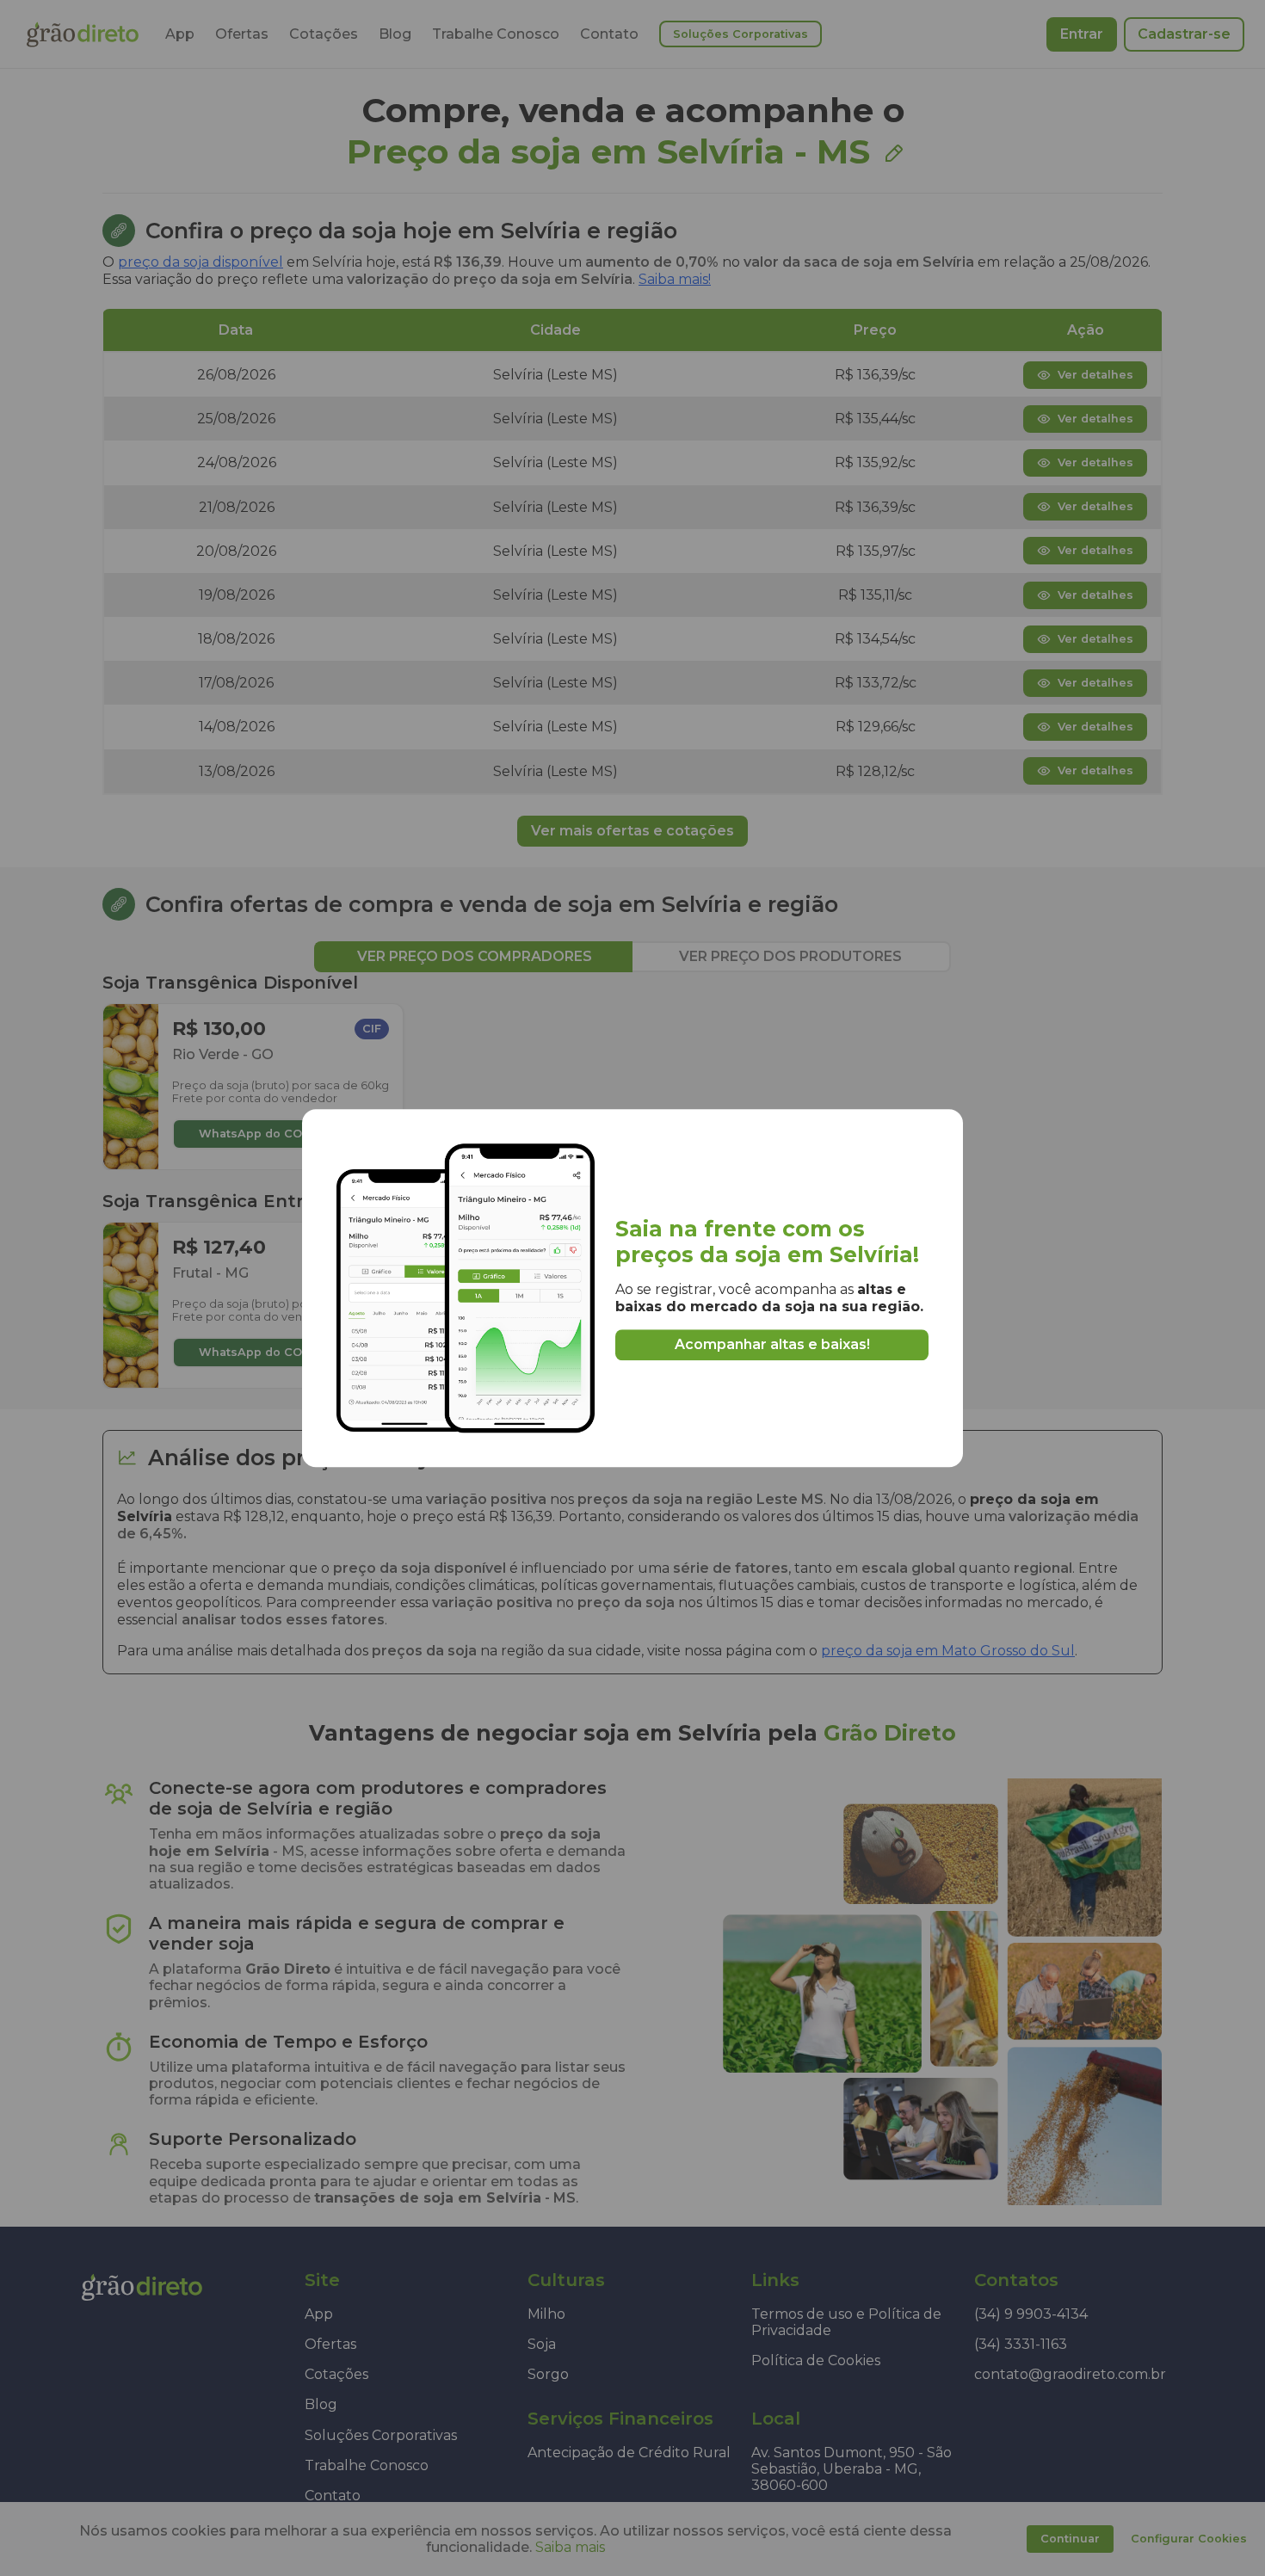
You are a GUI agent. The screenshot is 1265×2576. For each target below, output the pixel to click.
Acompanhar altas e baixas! (772, 1344)
